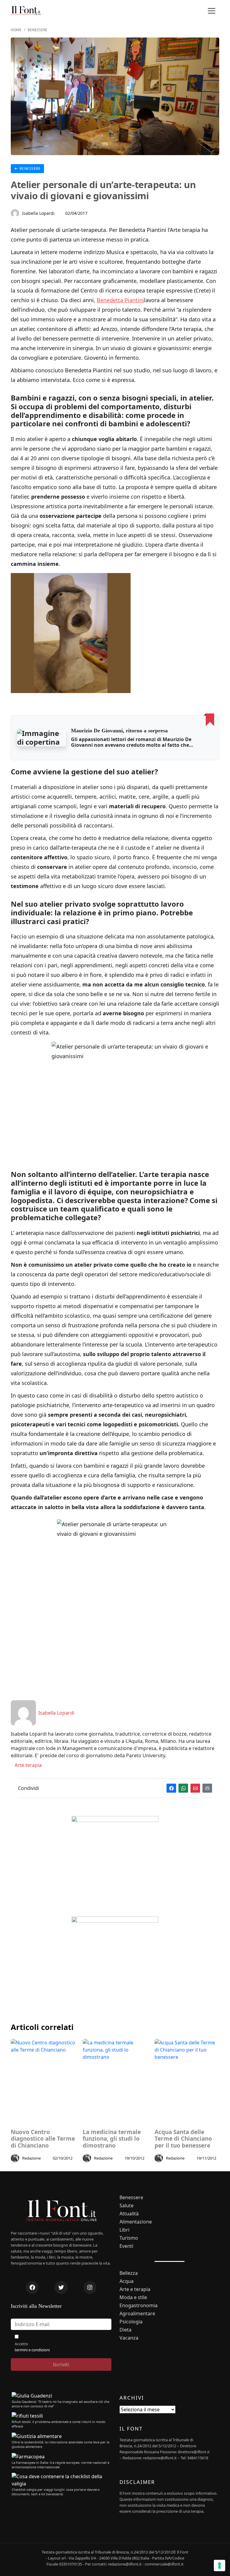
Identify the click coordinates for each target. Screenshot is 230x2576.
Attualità (129, 2214)
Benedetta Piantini (120, 300)
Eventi (126, 2246)
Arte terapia (28, 1765)
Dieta (125, 2330)
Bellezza (129, 2273)
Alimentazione (136, 2222)
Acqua (127, 2281)
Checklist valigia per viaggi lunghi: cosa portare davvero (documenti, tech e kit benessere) (56, 2492)
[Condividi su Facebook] (171, 1788)
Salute (127, 2206)
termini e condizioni (32, 2350)
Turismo (129, 2238)
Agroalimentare (137, 2314)
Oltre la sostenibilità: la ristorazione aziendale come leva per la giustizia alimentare (60, 2444)
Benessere (29, 168)
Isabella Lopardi (38, 213)
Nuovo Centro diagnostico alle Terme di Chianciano (43, 2139)
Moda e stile (133, 2297)
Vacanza (129, 2338)
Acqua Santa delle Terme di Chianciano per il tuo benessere (183, 2139)
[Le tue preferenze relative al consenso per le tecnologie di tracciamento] (220, 2565)
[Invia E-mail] (195, 1788)
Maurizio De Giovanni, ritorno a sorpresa (119, 731)
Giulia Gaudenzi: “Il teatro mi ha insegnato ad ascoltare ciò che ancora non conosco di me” (60, 2404)
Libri (124, 2230)
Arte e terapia (135, 2289)
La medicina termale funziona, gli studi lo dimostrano (112, 2139)
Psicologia (131, 2322)
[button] (211, 11)
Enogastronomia (139, 2306)
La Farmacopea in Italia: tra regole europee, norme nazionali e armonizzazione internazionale (60, 2465)
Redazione (31, 2158)
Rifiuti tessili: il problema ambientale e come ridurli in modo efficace (59, 2424)
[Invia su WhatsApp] (183, 1788)
